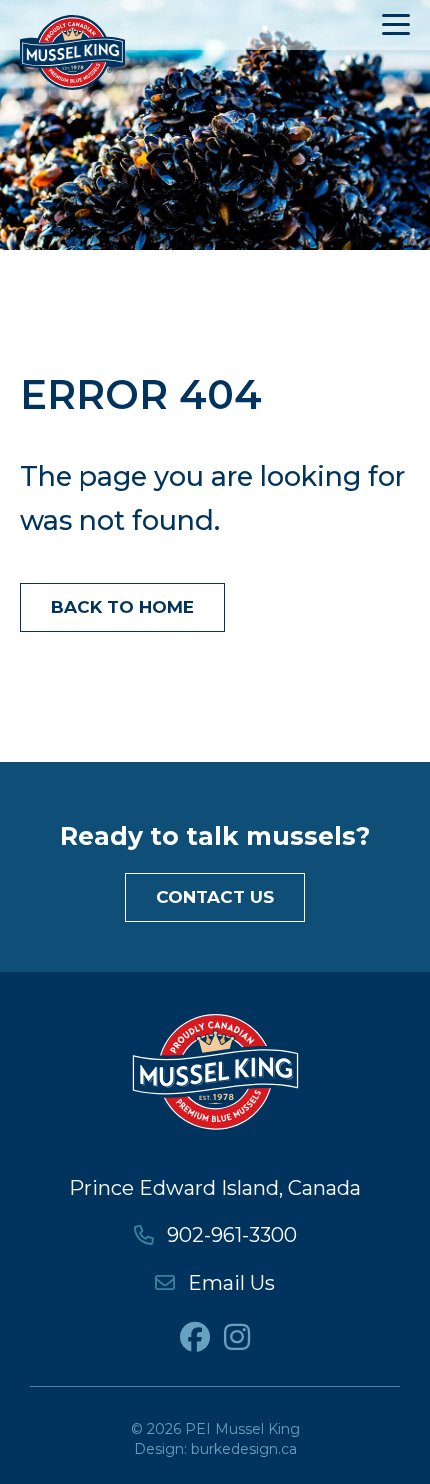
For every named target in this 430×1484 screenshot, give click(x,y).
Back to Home (122, 607)
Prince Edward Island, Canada (215, 1188)
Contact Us (215, 897)
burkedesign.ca (244, 1449)
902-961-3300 (229, 1235)
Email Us (229, 1283)
